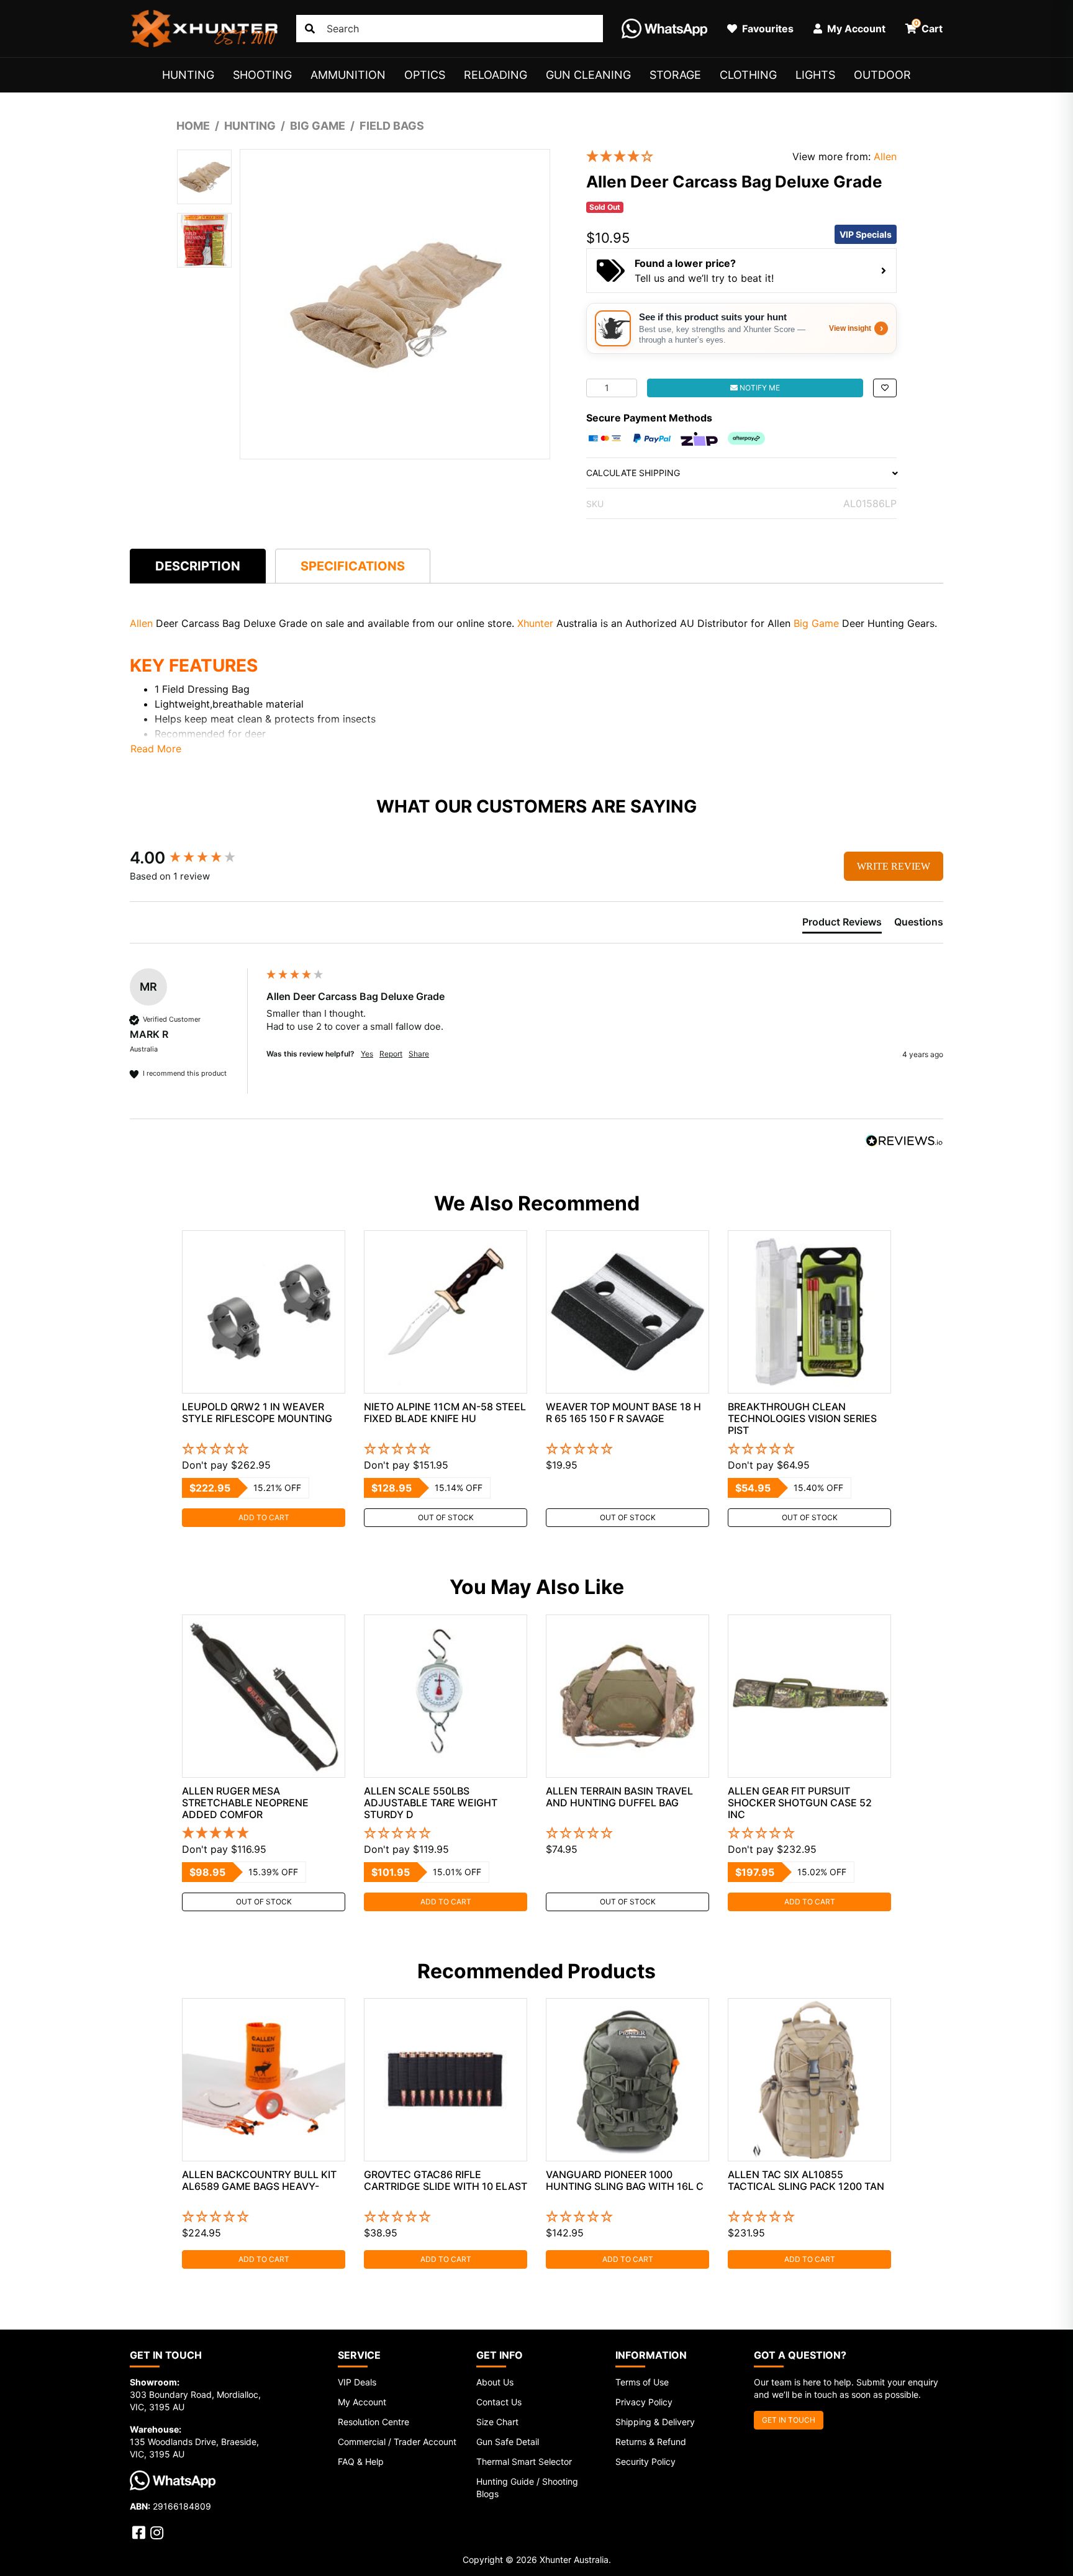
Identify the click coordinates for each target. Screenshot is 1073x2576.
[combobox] (450, 29)
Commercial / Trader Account (397, 2442)
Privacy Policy (644, 2402)
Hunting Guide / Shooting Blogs (527, 2488)
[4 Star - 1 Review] (680, 157)
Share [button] (419, 1054)
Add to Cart (264, 1517)
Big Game (816, 623)
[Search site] (310, 29)
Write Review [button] (894, 866)
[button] (885, 388)
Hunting (188, 75)
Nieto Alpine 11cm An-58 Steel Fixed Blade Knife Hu (445, 1412)
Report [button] (391, 1054)
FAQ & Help (361, 2461)
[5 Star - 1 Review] (264, 1834)
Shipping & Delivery (655, 2422)
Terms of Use (642, 2382)
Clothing (748, 75)
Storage (675, 75)
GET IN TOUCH (789, 2420)
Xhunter (537, 623)
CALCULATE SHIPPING (633, 473)
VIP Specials (866, 234)
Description (198, 566)
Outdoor (882, 75)
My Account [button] (855, 29)
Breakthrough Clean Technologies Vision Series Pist (802, 1418)
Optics (425, 75)
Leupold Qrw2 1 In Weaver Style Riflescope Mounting (257, 1412)
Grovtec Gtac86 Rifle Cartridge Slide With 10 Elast (446, 2180)
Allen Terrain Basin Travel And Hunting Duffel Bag (619, 1797)
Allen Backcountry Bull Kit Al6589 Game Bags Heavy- (259, 2180)
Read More (156, 749)
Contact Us (499, 2402)
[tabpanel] (264, 1379)
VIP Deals (357, 2382)
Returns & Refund (651, 2442)
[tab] (198, 566)
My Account (362, 2402)
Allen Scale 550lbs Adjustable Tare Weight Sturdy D (431, 1803)
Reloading (496, 75)
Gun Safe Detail (508, 2442)
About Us (495, 2382)
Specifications (353, 566)
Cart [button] (929, 27)
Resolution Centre (374, 2422)
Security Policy (645, 2461)
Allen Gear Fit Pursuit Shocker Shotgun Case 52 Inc (800, 1803)
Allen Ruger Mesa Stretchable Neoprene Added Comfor (245, 1803)
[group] (195, 858)
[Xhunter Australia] (204, 29)
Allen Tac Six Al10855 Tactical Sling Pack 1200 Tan (806, 2180)
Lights (815, 75)
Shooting (262, 75)
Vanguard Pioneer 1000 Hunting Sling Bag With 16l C (625, 2180)
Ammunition (348, 75)
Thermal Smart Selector (524, 2461)
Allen (885, 156)
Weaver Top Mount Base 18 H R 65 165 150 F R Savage (623, 1412)
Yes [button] (367, 1054)
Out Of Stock (446, 1517)
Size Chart (497, 2422)
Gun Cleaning (588, 75)
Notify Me (759, 388)
